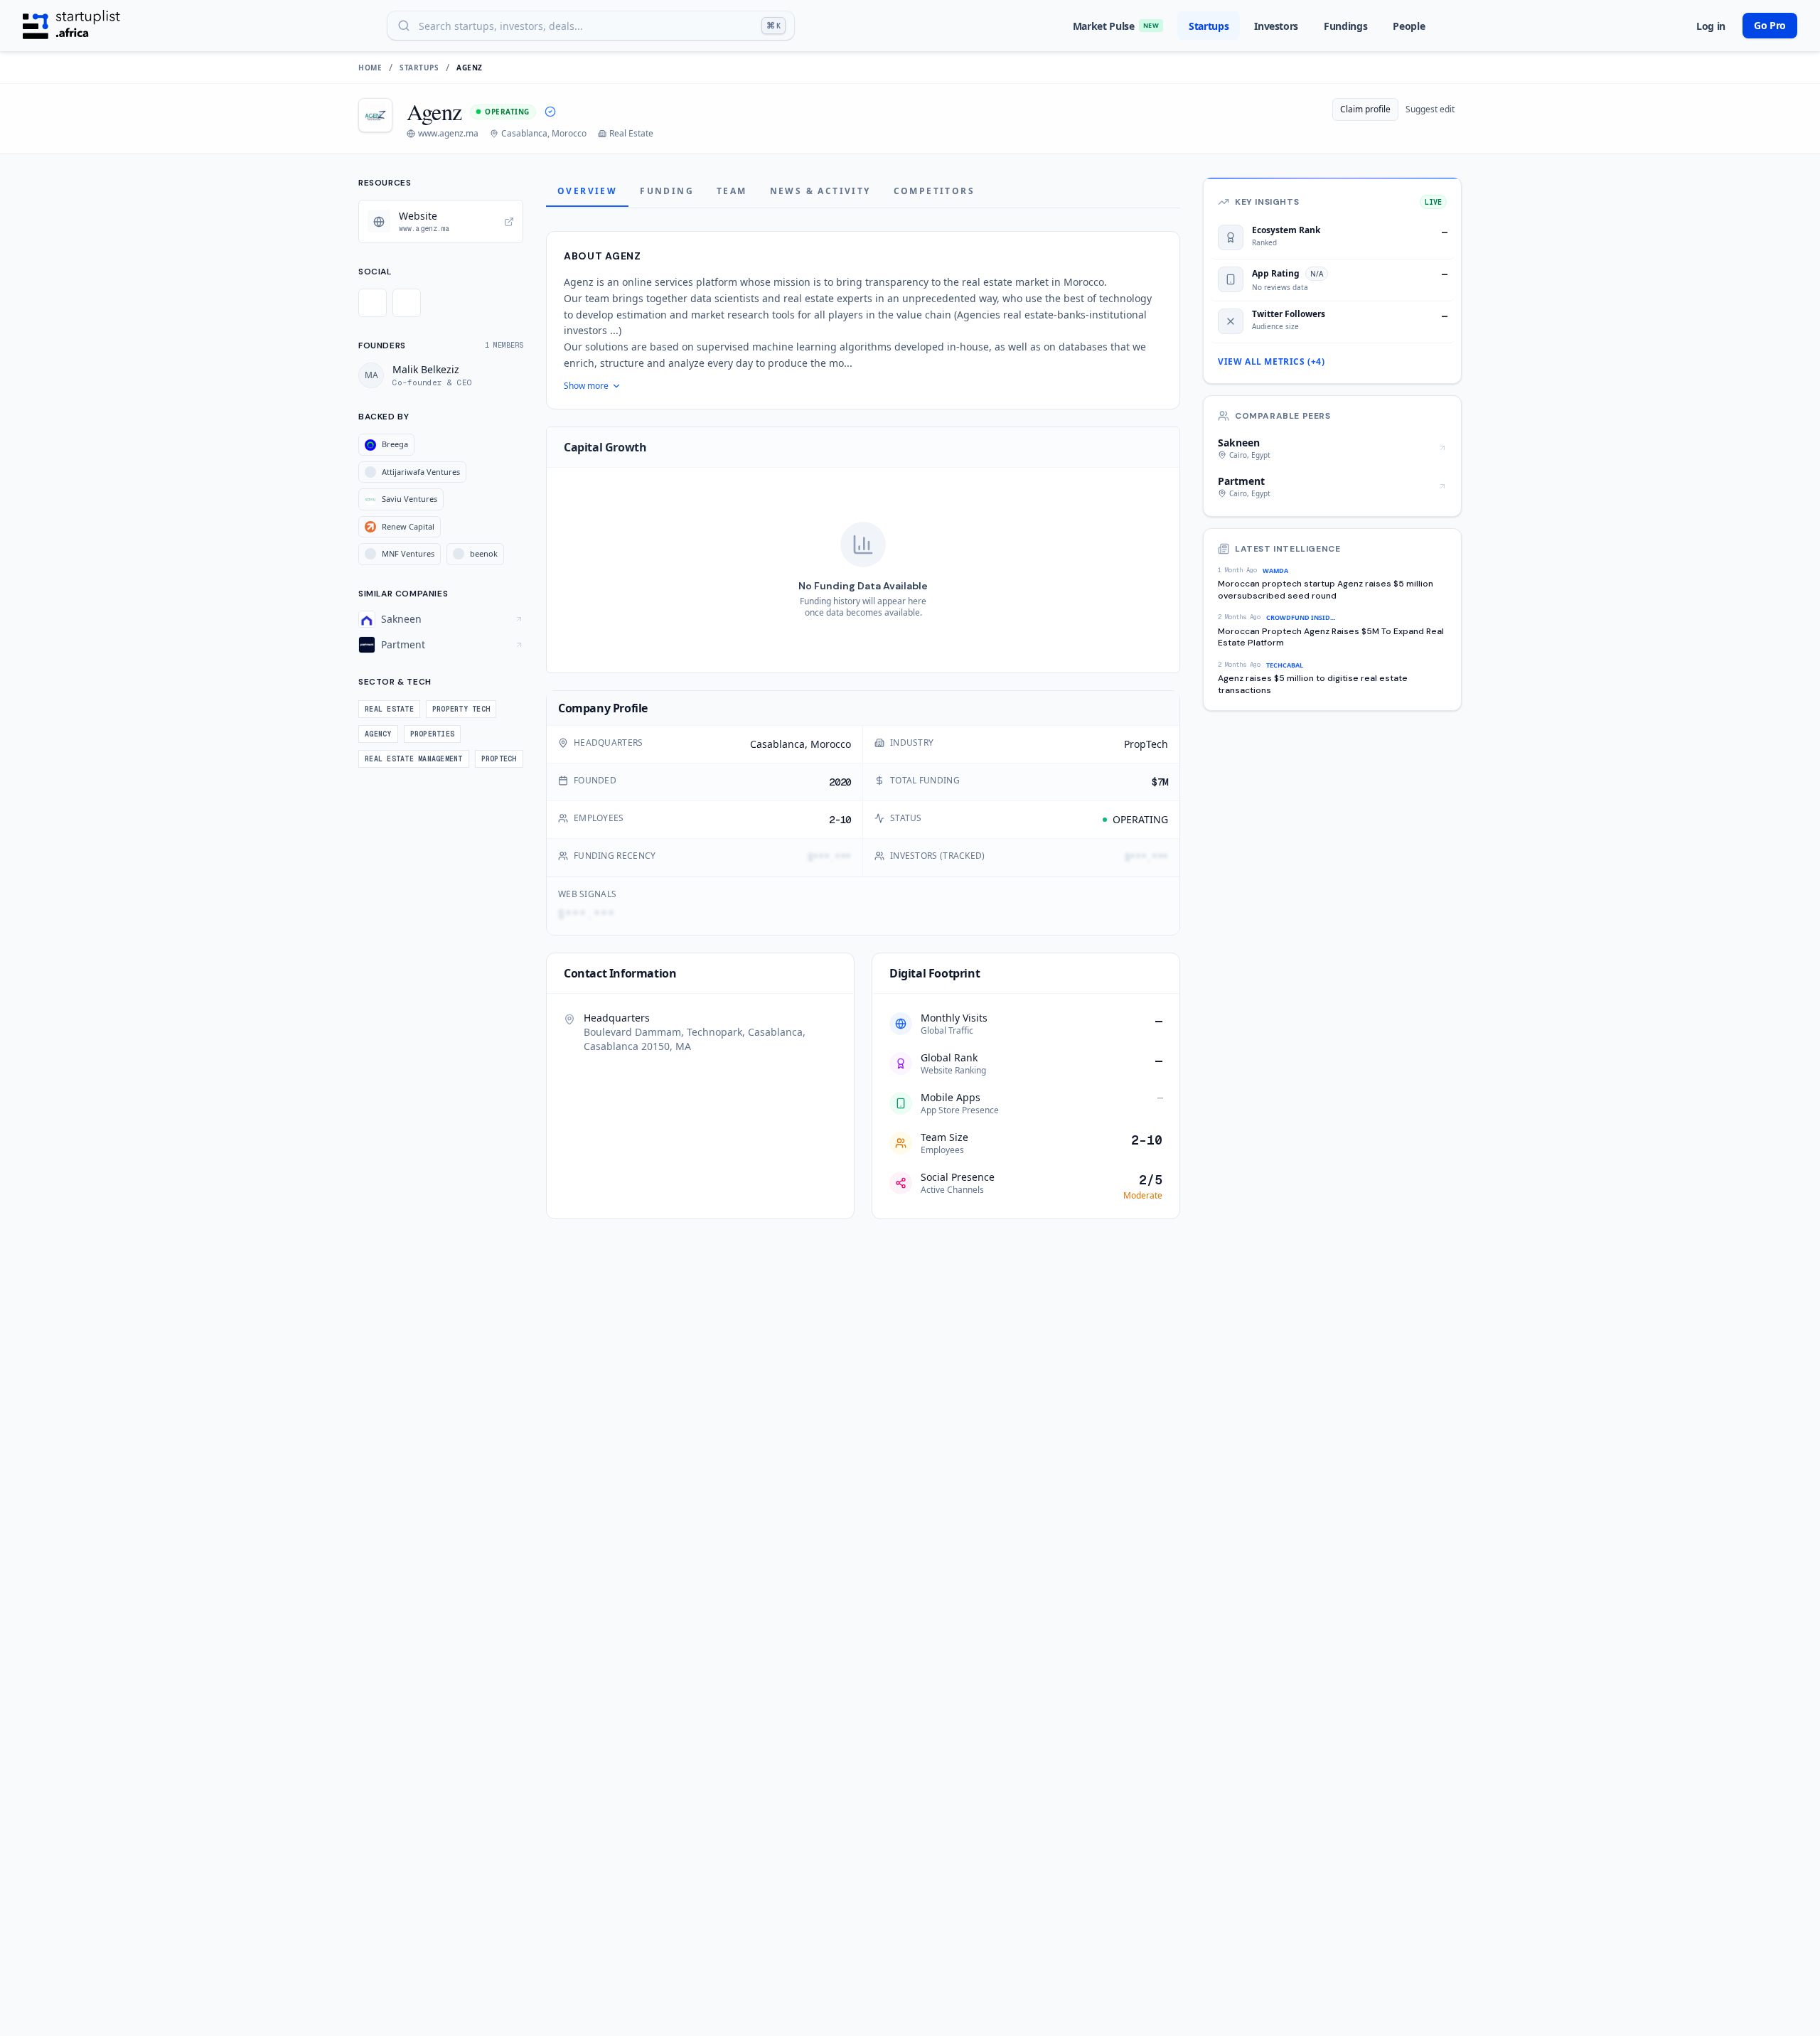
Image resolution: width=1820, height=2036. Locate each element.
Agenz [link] (470, 68)
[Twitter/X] (373, 303)
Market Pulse (1116, 26)
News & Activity (820, 191)
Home (370, 68)
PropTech (1146, 744)
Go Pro (1770, 25)
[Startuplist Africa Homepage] (71, 26)
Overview (587, 191)
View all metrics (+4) (1272, 362)
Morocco (831, 744)
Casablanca (777, 744)
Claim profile (1365, 109)
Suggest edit (1430, 109)
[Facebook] (407, 303)
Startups (1209, 26)
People (1409, 26)
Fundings (1345, 26)
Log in (1711, 26)
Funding (667, 191)
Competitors (934, 191)
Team (732, 191)
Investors (1276, 26)
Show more (586, 386)
